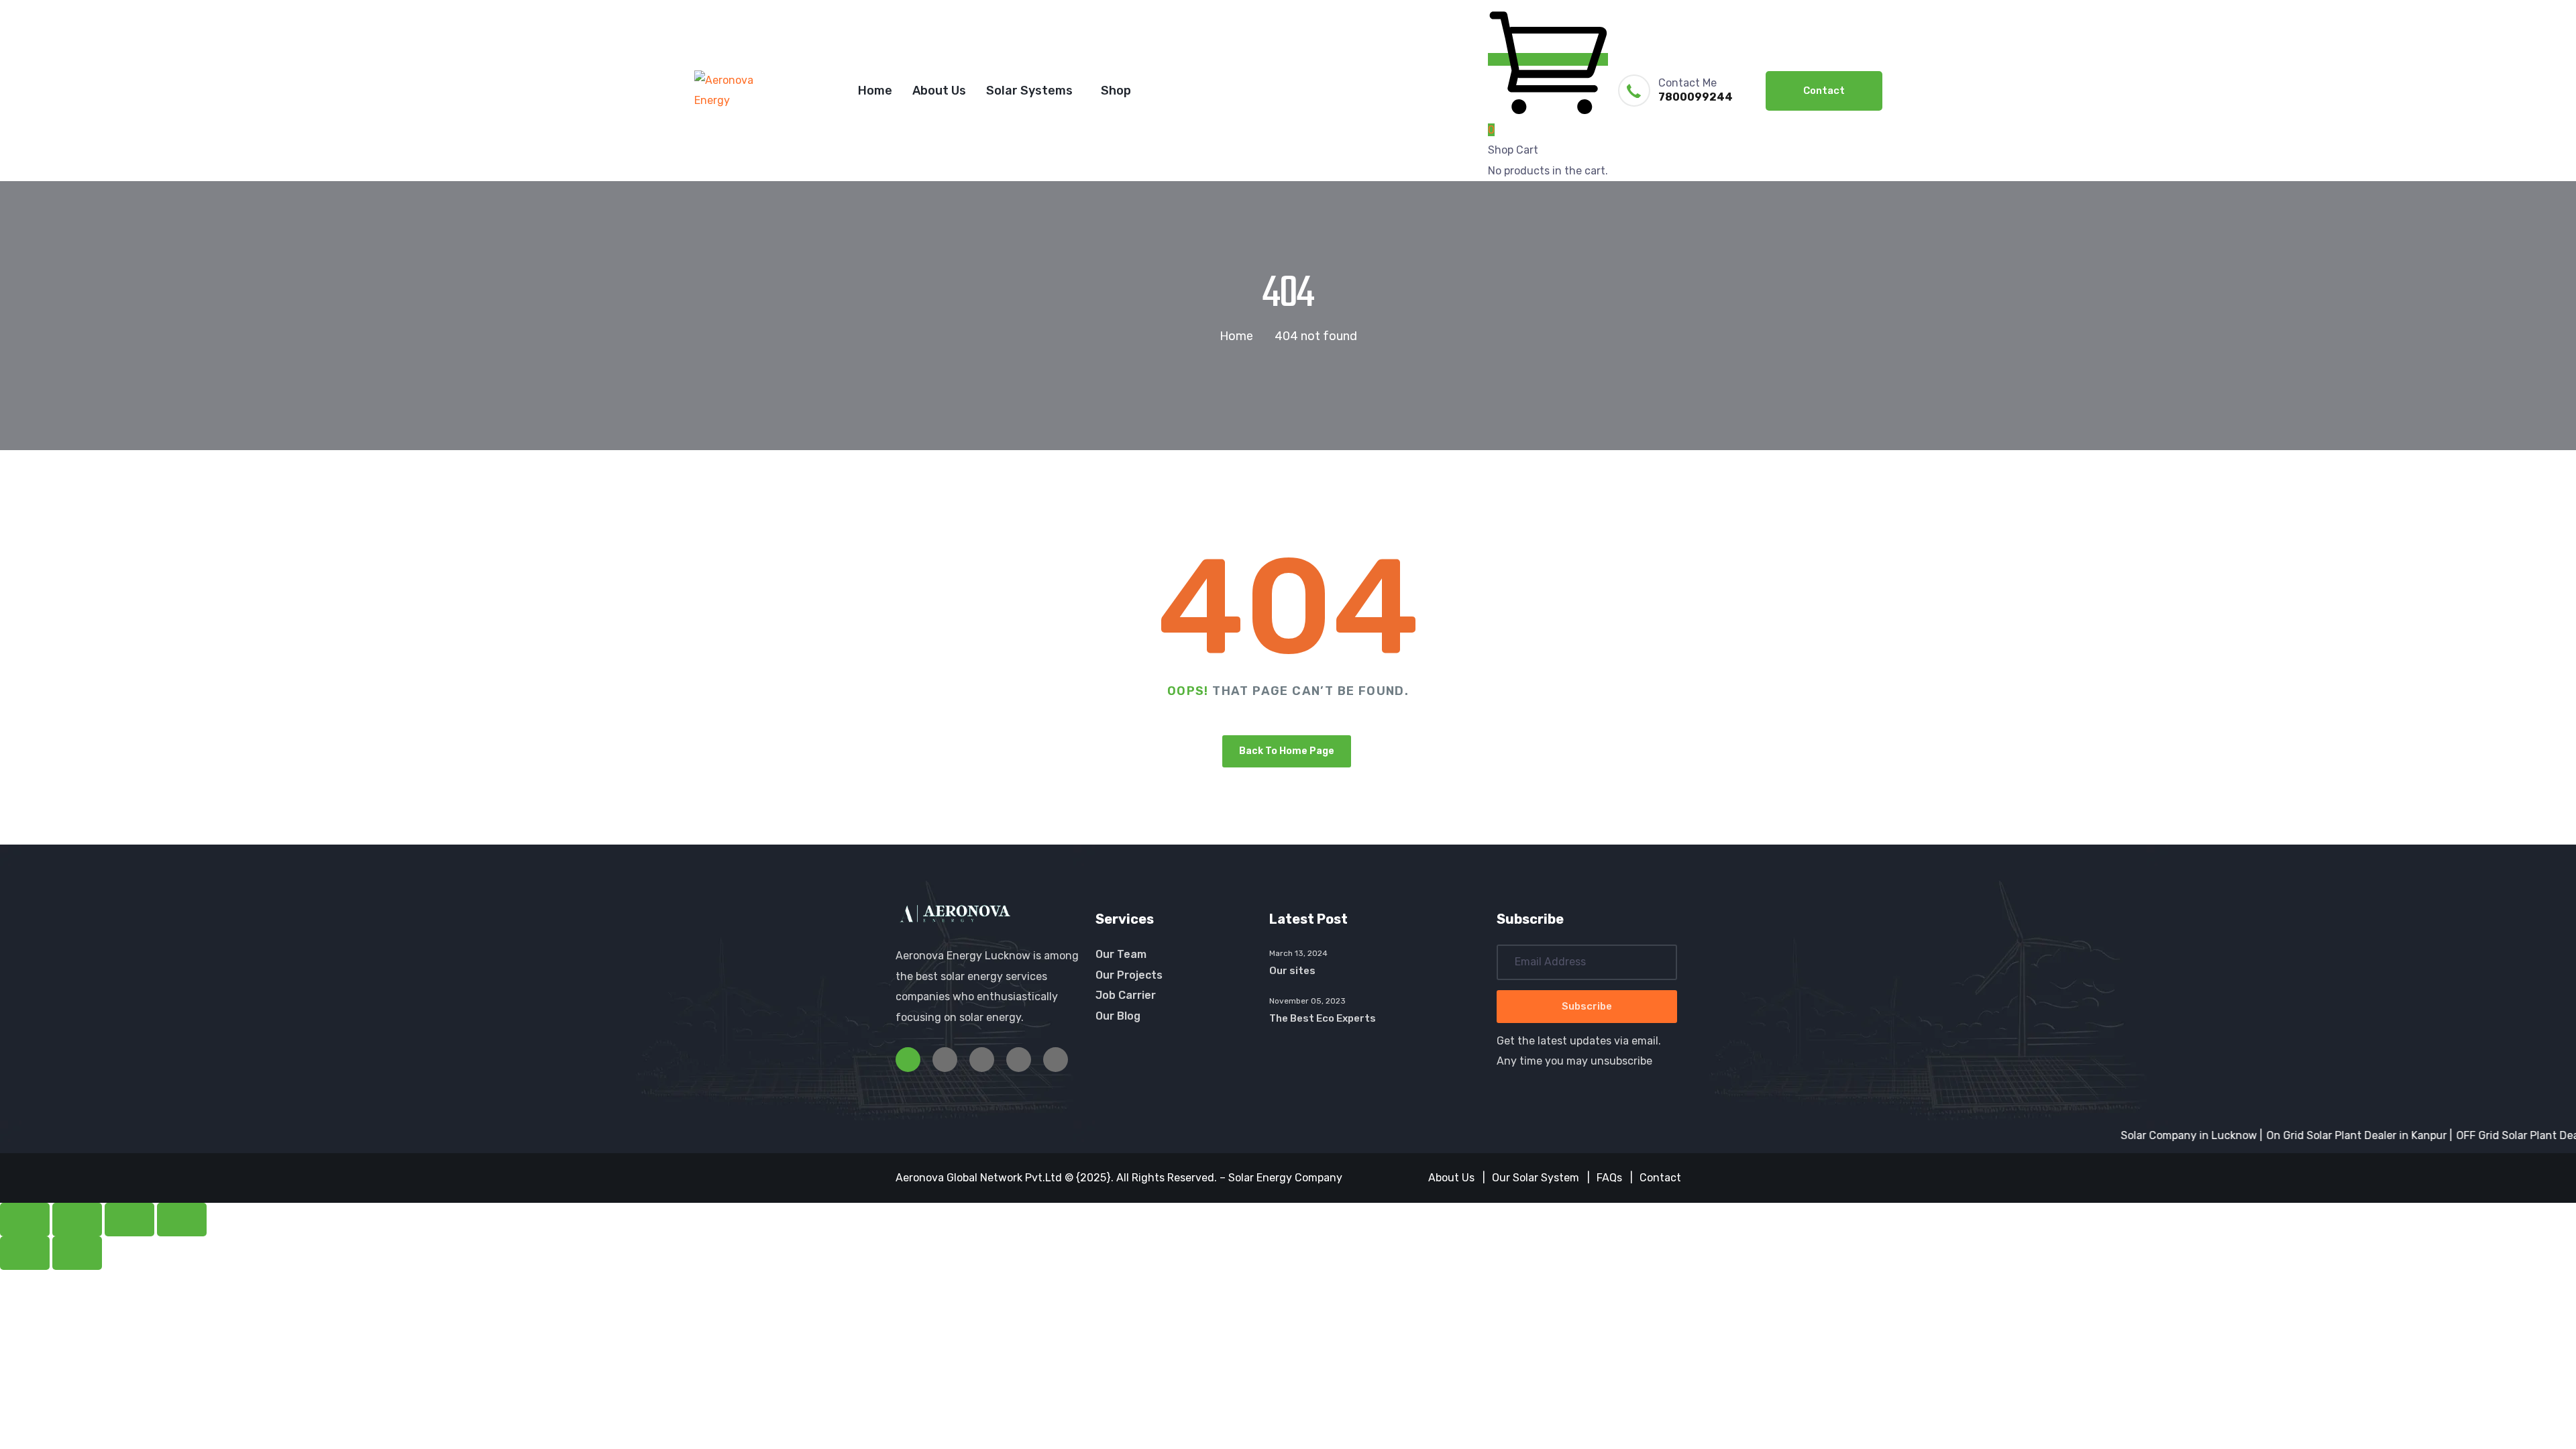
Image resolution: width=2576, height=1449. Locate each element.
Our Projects (1129, 975)
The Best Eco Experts (1323, 1018)
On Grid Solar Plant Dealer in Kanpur (2313, 1135)
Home (875, 91)
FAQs (1609, 1178)
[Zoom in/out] (25, 1220)
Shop (1116, 91)
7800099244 (1696, 97)
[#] (908, 1060)
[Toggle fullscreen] (77, 1220)
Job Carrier (1126, 995)
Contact (1824, 91)
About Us (939, 91)
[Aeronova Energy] (741, 91)
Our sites (1292, 971)
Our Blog (1118, 1016)
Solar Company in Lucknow (2146, 1135)
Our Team (1121, 954)
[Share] (129, 1220)
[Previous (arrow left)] (25, 1253)
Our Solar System (1536, 1178)
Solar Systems (1029, 91)
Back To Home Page (1287, 751)
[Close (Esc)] (182, 1220)
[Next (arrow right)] (77, 1253)
